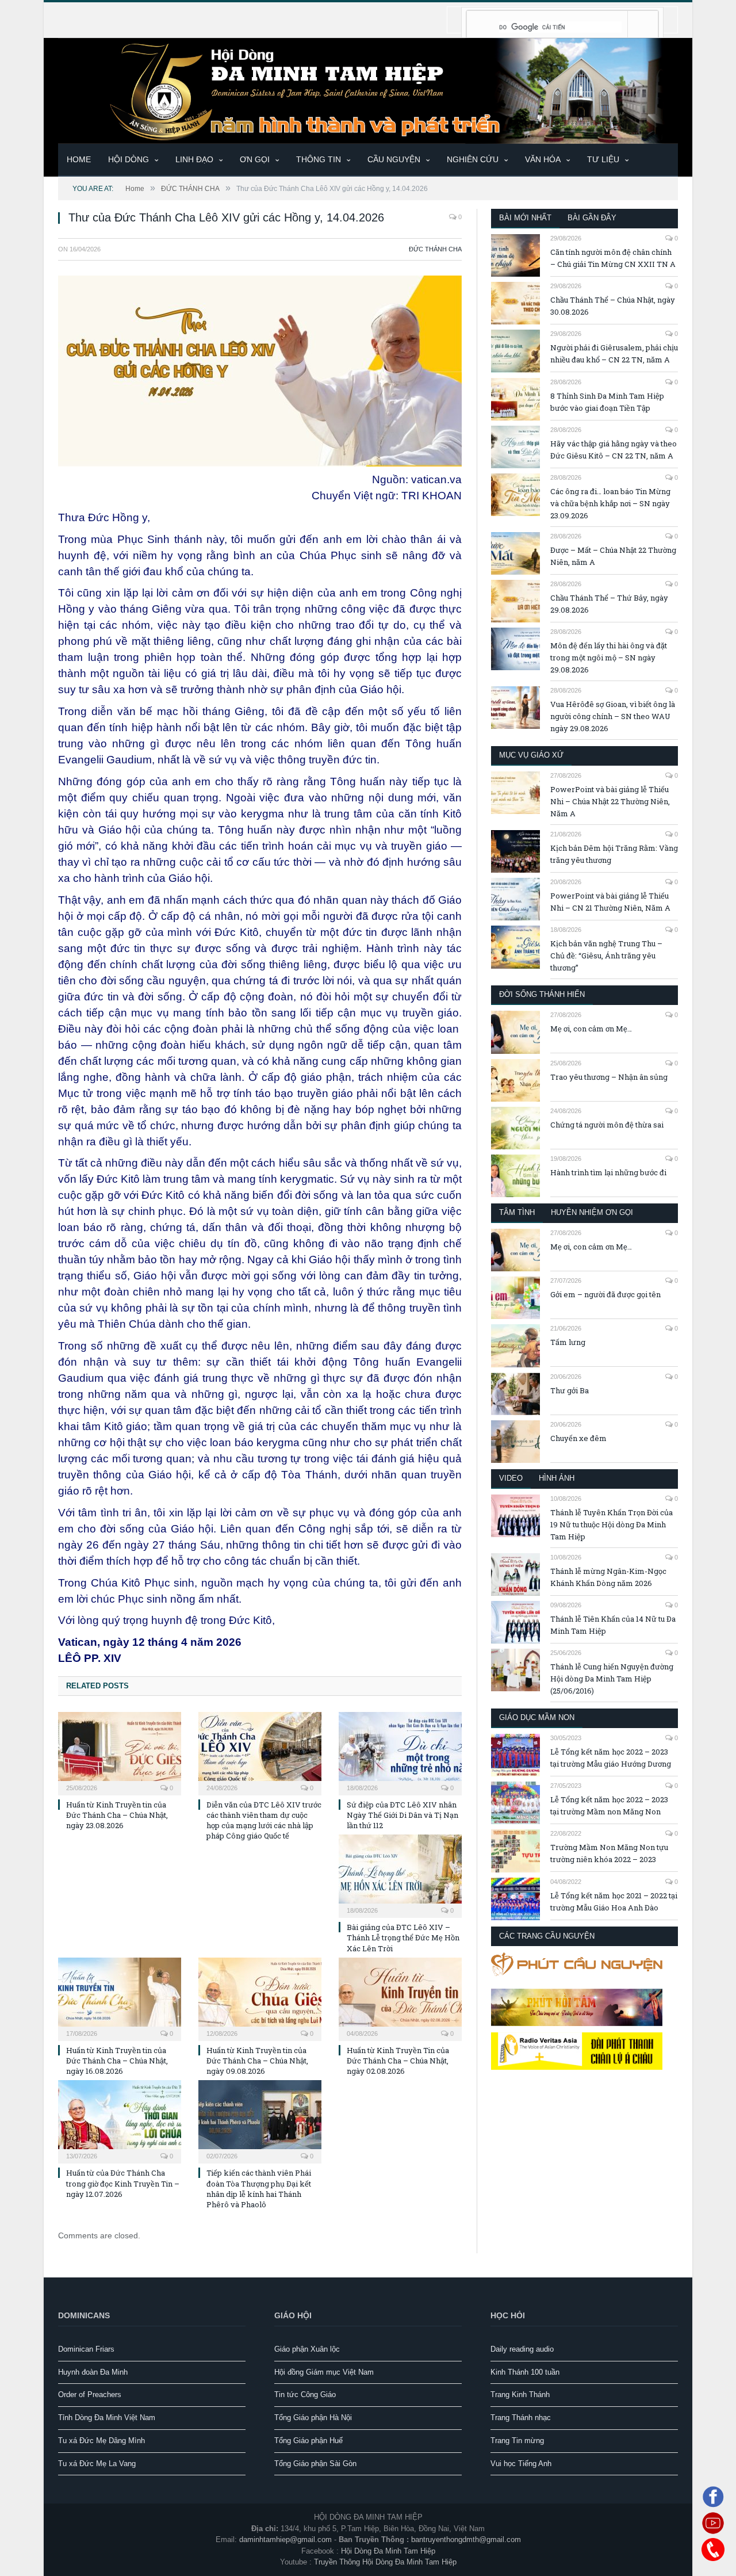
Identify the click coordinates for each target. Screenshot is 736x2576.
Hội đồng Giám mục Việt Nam (324, 2372)
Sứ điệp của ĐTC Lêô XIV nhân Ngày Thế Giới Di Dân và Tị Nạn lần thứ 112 (402, 1815)
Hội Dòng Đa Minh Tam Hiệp (388, 2551)
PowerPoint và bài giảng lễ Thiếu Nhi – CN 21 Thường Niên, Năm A (610, 902)
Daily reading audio (522, 2349)
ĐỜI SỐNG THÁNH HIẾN (542, 994)
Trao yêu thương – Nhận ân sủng (609, 1077)
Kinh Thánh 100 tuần (525, 2372)
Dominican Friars (86, 2349)
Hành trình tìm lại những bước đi (608, 1172)
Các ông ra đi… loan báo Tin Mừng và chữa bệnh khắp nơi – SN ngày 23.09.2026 (610, 503)
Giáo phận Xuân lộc (307, 2349)
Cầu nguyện (394, 159)
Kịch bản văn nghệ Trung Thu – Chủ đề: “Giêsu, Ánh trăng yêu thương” (606, 956)
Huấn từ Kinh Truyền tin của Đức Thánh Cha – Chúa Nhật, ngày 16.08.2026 (117, 2061)
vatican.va (436, 479)
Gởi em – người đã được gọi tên (605, 1294)
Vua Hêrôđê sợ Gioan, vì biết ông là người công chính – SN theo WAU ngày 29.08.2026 (613, 716)
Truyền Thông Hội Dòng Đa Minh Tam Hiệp (385, 2562)
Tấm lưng (568, 1342)
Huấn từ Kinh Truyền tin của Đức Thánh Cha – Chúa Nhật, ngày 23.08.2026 (117, 1815)
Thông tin (319, 159)
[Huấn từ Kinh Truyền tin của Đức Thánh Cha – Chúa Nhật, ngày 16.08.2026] (120, 1998)
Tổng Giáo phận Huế (308, 2441)
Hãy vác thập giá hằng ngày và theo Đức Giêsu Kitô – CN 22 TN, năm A (614, 450)
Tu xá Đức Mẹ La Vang (97, 2464)
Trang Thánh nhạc (521, 2418)
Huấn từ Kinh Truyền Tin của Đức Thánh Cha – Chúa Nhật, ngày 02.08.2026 (398, 2061)
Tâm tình (517, 1212)
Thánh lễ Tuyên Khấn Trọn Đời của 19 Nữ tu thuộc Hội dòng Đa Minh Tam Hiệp (612, 1524)
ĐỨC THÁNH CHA (435, 249)
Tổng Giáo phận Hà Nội (313, 2418)
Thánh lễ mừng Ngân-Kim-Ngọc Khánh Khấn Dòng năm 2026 (608, 1577)
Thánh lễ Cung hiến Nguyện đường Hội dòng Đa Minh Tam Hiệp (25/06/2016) (612, 1679)
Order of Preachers (90, 2395)
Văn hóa (543, 159)
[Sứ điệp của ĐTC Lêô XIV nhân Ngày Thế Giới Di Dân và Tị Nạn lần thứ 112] (400, 1752)
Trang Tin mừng (517, 2441)
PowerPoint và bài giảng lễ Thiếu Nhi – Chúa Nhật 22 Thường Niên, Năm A (610, 801)
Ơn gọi (255, 159)
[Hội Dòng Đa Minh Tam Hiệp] (368, 89)
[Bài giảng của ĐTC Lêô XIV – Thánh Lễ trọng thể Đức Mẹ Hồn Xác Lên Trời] (400, 1875)
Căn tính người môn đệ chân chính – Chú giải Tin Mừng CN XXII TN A (613, 258)
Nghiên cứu (473, 159)
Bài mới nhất (525, 218)
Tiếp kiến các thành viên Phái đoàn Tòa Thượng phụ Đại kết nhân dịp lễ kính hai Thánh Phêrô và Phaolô (259, 2189)
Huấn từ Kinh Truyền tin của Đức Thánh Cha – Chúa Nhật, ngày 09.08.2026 (257, 2061)
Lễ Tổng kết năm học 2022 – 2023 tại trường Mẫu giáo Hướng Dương (611, 1758)
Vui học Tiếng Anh (521, 2464)
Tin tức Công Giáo (305, 2395)
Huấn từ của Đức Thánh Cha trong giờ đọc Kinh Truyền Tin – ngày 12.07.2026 (123, 2183)
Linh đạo (194, 159)
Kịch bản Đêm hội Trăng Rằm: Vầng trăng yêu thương (614, 854)
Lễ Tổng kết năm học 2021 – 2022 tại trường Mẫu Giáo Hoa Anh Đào (614, 1902)
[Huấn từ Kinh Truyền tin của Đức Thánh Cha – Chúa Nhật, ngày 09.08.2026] (260, 1998)
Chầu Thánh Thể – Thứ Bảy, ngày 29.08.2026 (609, 604)
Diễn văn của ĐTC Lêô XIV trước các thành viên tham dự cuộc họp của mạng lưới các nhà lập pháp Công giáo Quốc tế (264, 1820)
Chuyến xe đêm (578, 1438)
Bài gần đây (592, 218)
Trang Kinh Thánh (520, 2395)
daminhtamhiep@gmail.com (285, 2539)
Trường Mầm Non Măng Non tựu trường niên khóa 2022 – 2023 (609, 1853)
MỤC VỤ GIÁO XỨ (531, 755)
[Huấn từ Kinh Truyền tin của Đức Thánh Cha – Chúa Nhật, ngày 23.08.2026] (120, 1752)
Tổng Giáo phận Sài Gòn (315, 2464)
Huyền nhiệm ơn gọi (592, 1212)
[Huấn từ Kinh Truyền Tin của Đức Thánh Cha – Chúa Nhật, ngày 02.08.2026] (400, 1998)
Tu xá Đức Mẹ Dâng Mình (101, 2441)
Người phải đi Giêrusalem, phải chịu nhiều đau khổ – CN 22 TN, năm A (614, 353)
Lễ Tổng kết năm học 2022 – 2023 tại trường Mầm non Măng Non (609, 1805)
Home (79, 159)
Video (511, 1478)
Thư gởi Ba (570, 1390)
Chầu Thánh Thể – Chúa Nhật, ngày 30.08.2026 (613, 306)
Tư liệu (603, 159)
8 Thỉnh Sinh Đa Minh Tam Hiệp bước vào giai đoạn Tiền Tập (607, 402)
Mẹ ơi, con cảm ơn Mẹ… (591, 1029)
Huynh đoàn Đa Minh (93, 2372)
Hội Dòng (129, 159)
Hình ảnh (557, 1478)
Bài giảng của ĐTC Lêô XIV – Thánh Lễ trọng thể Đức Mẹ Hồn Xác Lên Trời (403, 1937)
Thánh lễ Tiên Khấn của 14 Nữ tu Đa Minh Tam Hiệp (613, 1625)
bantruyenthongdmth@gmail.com (466, 2539)
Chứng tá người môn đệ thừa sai (607, 1125)
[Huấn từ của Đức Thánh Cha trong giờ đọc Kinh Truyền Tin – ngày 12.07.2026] (120, 2120)
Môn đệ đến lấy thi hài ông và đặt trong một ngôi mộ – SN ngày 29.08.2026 (609, 658)
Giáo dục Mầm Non (537, 1717)
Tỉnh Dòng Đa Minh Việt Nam (107, 2418)
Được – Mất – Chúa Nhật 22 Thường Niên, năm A (613, 556)
